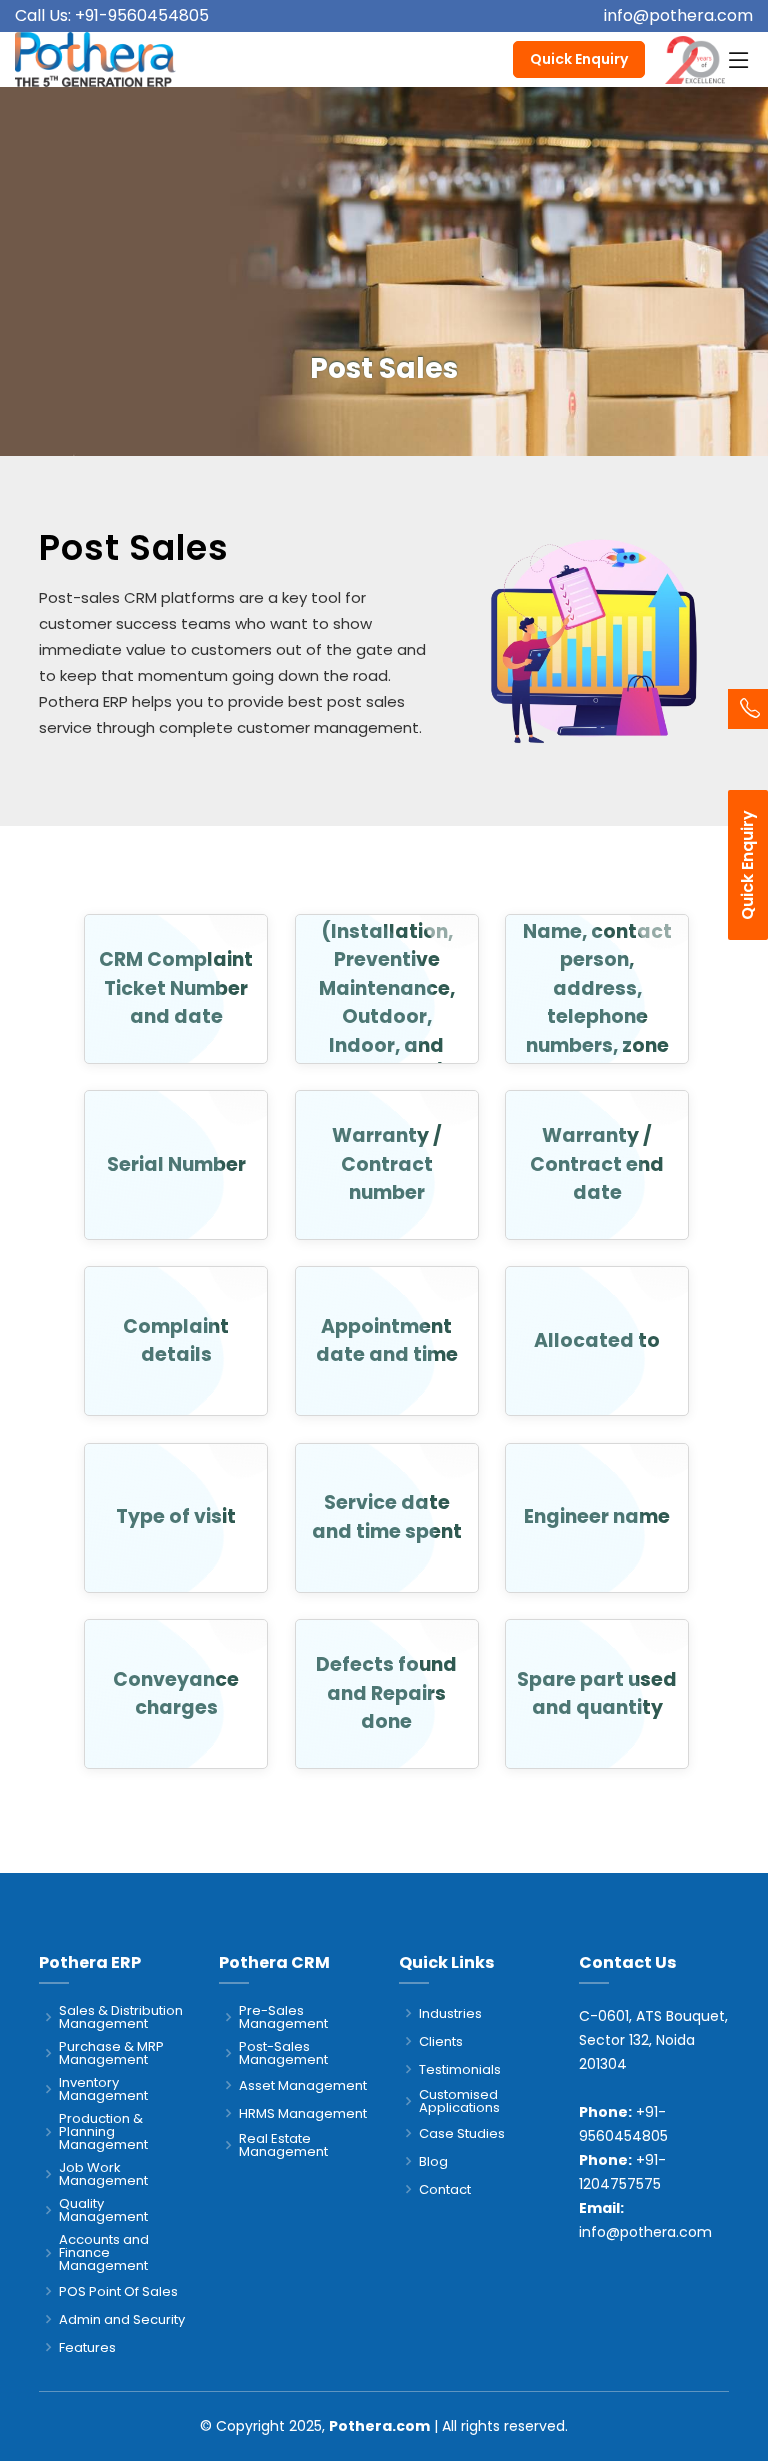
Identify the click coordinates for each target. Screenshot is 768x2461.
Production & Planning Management (103, 2131)
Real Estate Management (283, 2145)
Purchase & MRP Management (111, 2053)
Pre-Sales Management (283, 2017)
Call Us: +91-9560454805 (112, 15)
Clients (441, 2041)
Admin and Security (122, 2319)
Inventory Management (103, 2089)
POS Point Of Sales (118, 2291)
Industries (450, 2013)
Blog (433, 2161)
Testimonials (460, 2069)
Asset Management (303, 2085)
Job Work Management (103, 2174)
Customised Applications (459, 2101)
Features (87, 2347)
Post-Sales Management (283, 2053)
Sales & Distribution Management (121, 2017)
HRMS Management (303, 2113)
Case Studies (462, 2133)
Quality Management (103, 2210)
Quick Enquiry (579, 59)
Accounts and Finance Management (104, 2252)
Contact (445, 2189)
